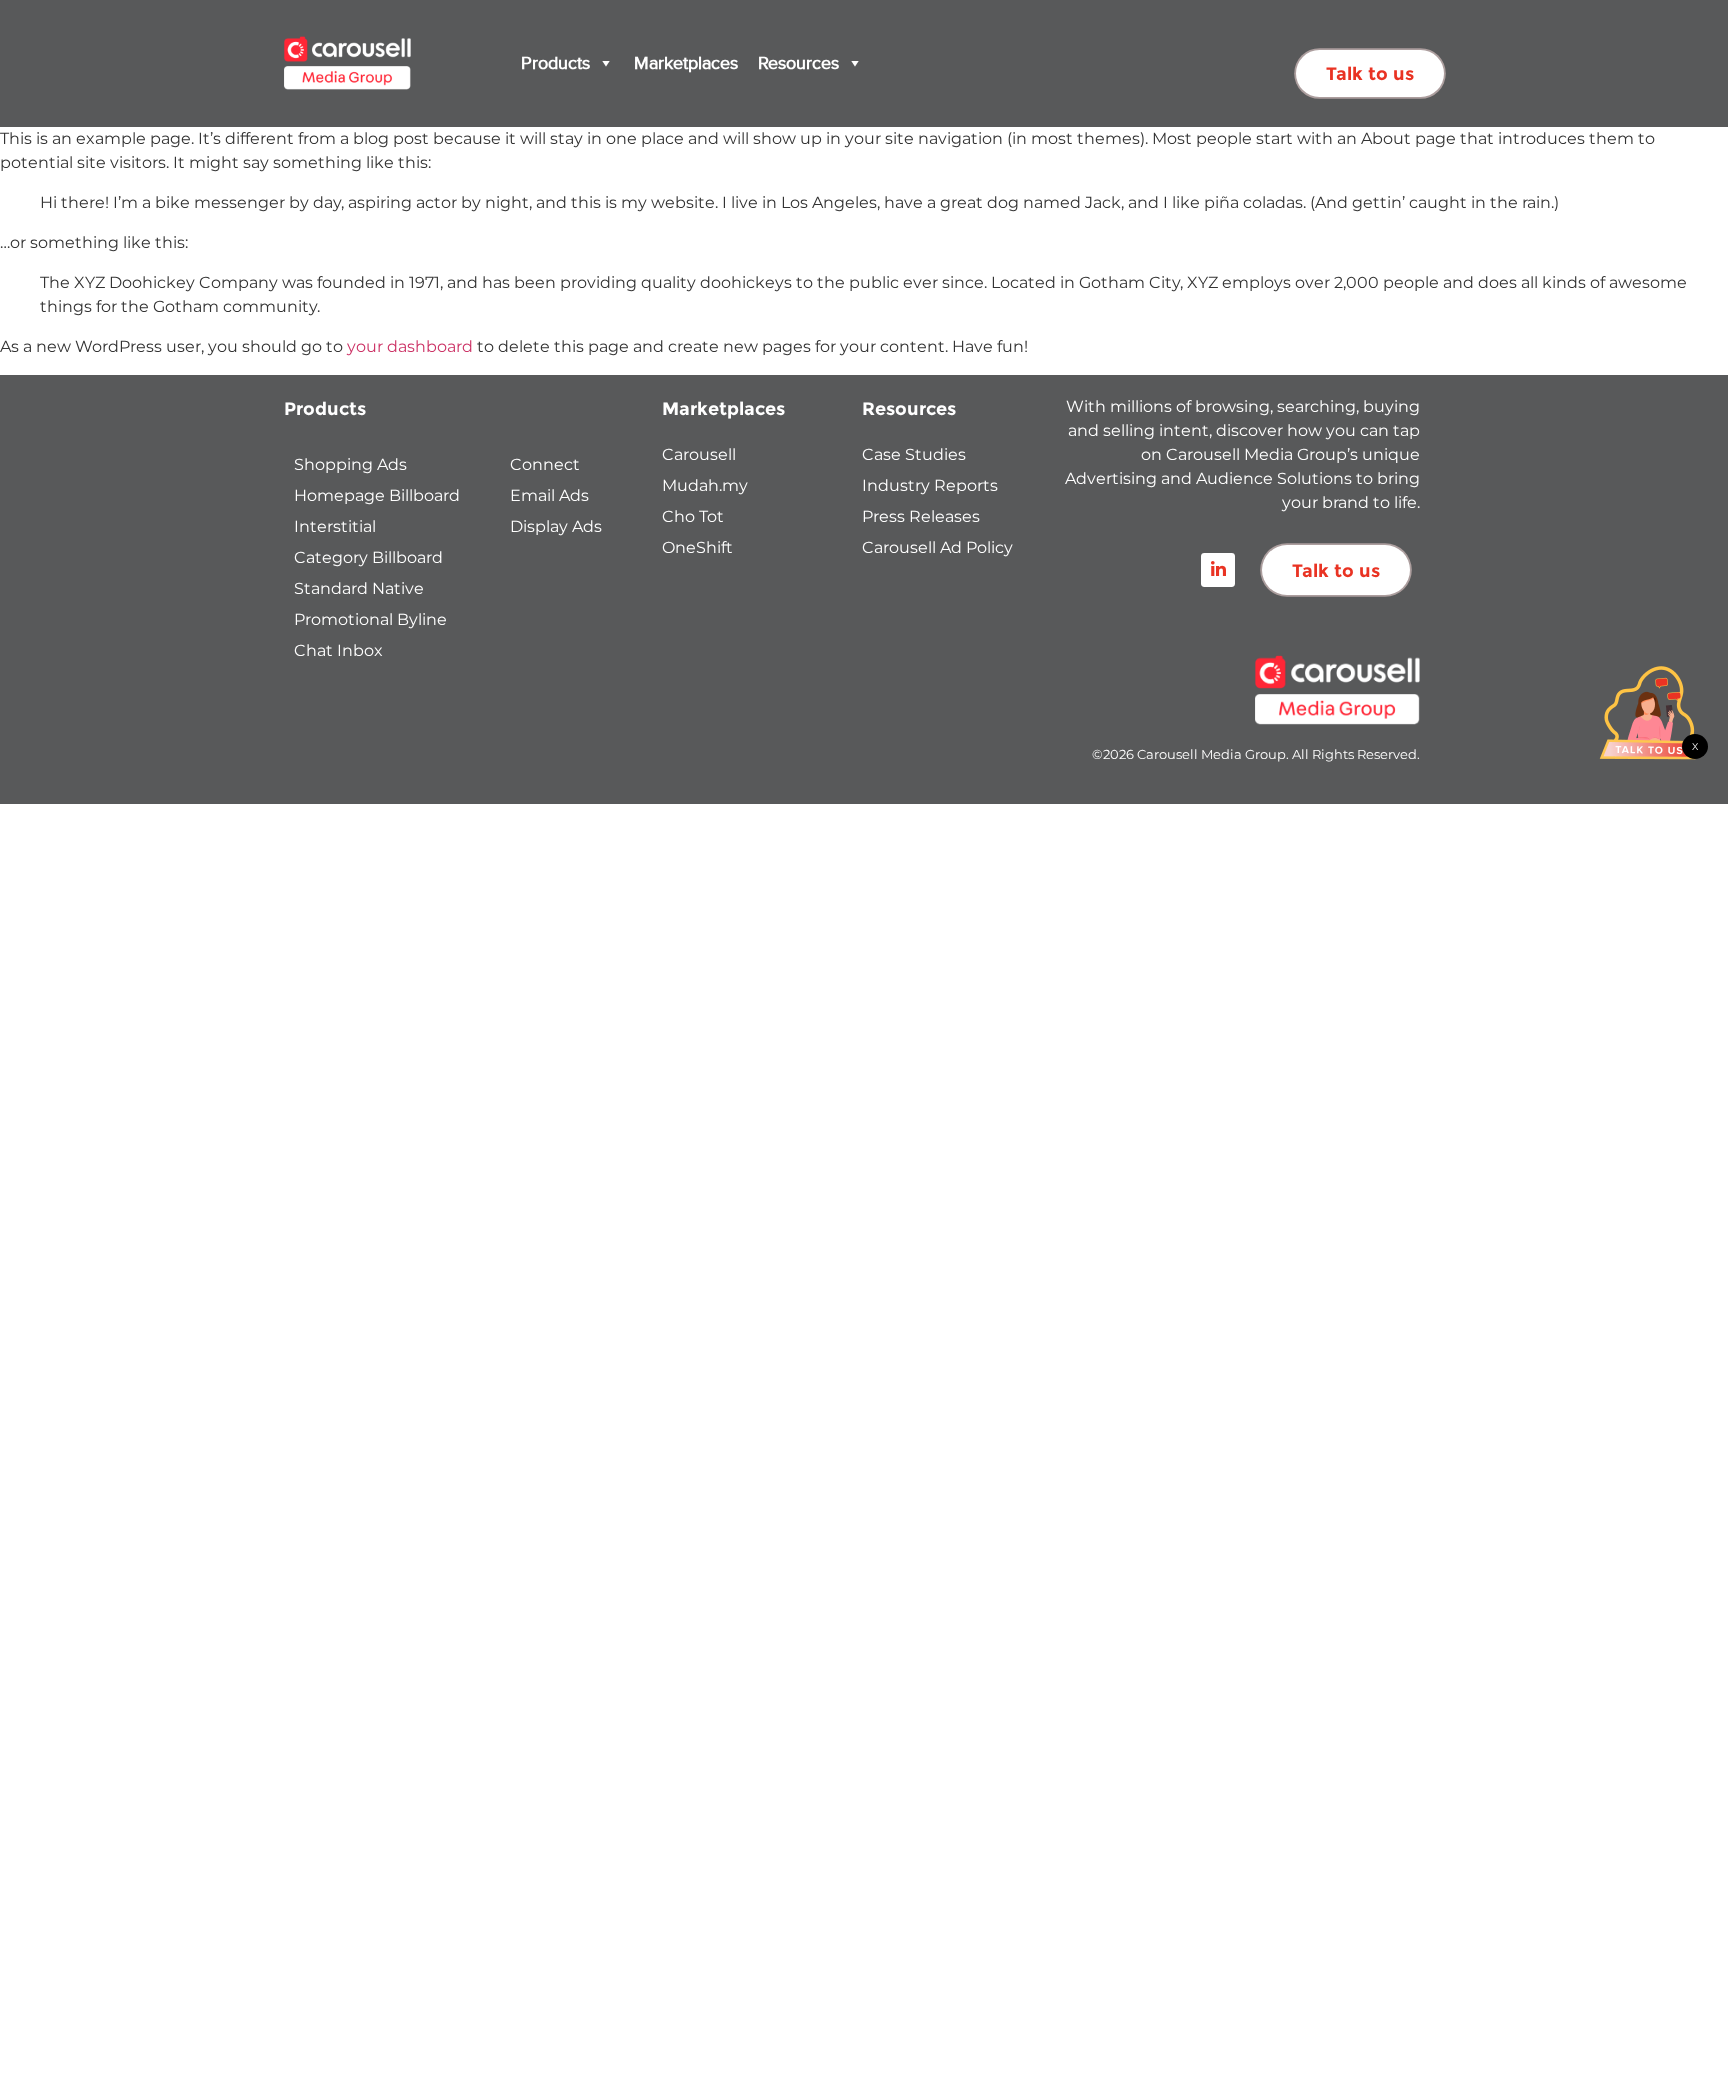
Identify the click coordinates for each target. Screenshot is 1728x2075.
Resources (798, 63)
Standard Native (359, 588)
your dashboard (410, 346)
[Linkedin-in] (1218, 570)
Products (555, 63)
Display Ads (556, 526)
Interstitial (335, 526)
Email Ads (549, 495)
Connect (545, 464)
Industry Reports (930, 485)
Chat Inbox (338, 650)
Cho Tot (693, 516)
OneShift (697, 547)
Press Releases (921, 516)
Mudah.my (705, 485)
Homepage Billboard (377, 495)
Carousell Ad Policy (937, 547)
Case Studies (914, 454)
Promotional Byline (370, 619)
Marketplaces (686, 63)
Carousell (699, 454)
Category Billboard (368, 557)
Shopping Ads (350, 464)
